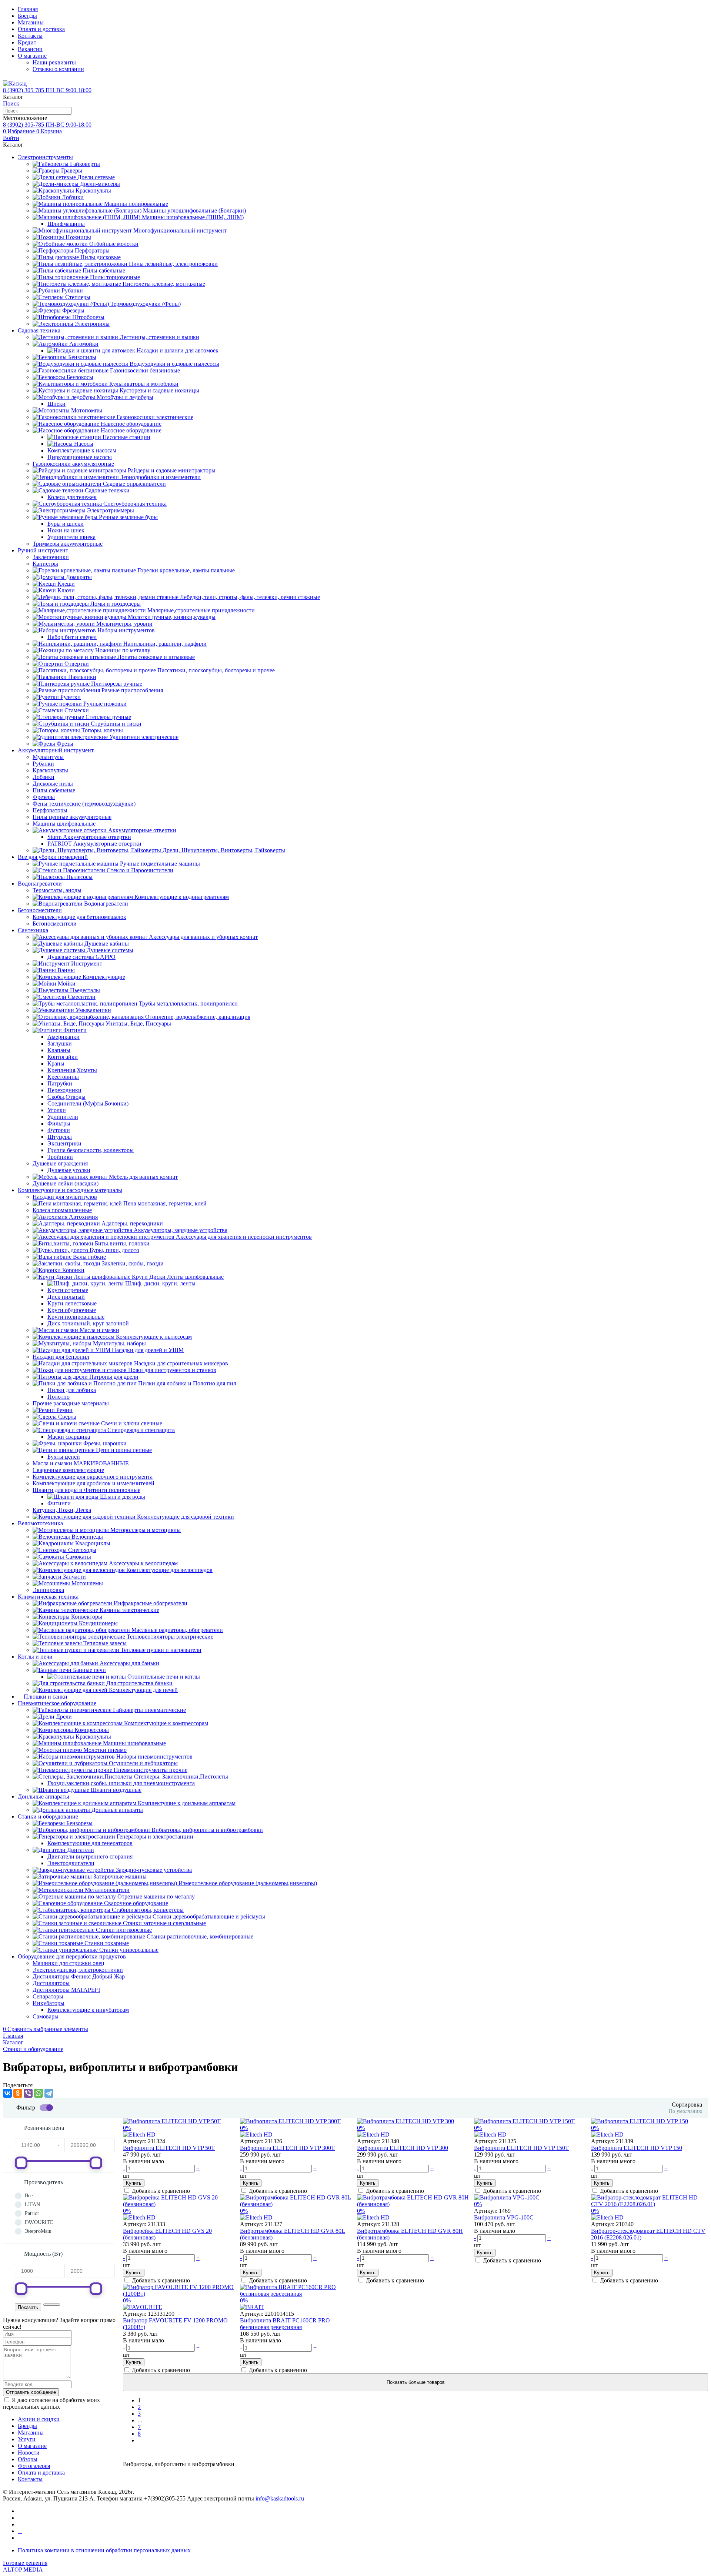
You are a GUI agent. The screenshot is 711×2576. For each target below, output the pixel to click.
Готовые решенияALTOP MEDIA (25, 2566)
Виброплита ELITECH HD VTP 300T (287, 2148)
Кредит (27, 42)
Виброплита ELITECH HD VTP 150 (637, 2148)
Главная (28, 9)
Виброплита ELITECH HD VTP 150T (521, 2148)
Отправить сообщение (31, 2392)
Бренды (27, 16)
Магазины (31, 22)
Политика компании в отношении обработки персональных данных (104, 2550)
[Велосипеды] (20, 2531)
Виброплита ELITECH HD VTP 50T (169, 2148)
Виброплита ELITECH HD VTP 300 (403, 2148)
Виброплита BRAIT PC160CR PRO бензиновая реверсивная (285, 2324)
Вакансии (30, 49)
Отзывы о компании (58, 69)
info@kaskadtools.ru (280, 2498)
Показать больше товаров (416, 2382)
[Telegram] (49, 2093)
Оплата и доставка (41, 29)
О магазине (32, 56)
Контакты (30, 36)
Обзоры (28, 2459)
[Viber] (28, 2093)
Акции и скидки (39, 2419)
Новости (29, 2453)
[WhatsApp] (39, 2093)
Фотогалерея (34, 2466)
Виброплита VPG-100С (504, 2217)
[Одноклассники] (18, 2093)
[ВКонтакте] (7, 2093)
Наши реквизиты (54, 62)
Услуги (27, 2439)
